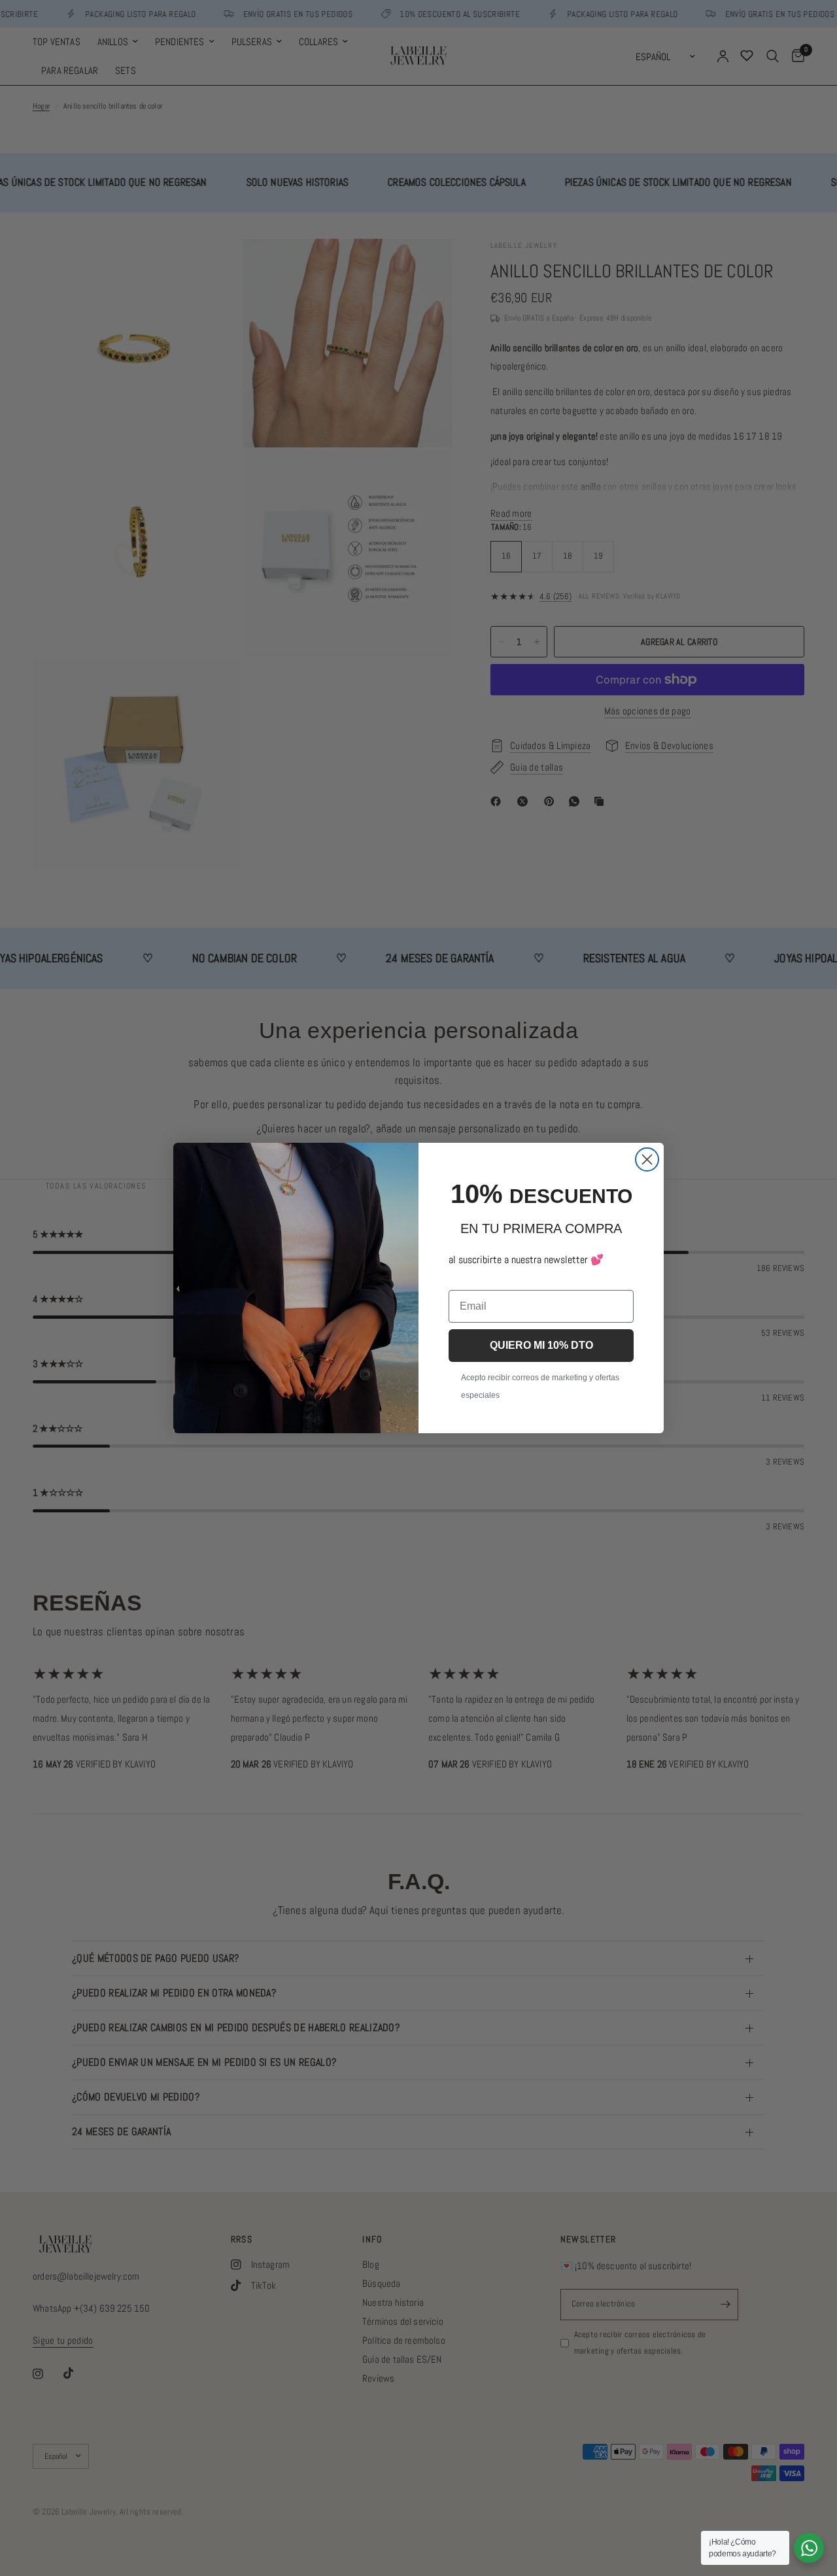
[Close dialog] (647, 1159)
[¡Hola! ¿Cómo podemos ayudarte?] (809, 2548)
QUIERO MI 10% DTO (541, 1345)
